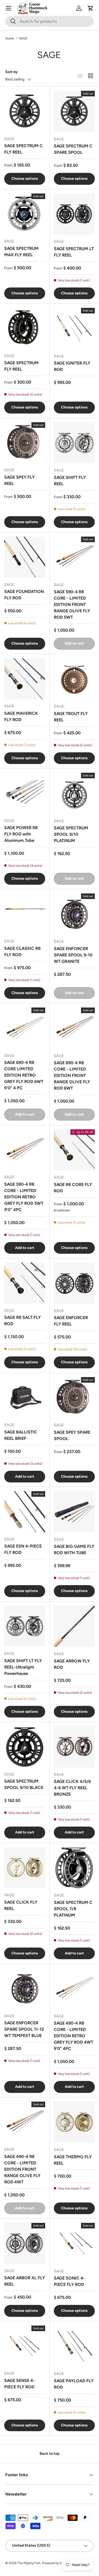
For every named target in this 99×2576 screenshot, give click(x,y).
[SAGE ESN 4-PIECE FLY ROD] (25, 1512)
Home (10, 38)
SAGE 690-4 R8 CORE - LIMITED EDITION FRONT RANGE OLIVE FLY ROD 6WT (72, 1075)
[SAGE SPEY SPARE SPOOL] (74, 1398)
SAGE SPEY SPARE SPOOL (72, 1435)
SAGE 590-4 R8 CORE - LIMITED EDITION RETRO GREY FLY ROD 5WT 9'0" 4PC (24, 1197)
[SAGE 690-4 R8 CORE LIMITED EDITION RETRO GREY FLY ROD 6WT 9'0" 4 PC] (25, 1028)
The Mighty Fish (29, 2563)
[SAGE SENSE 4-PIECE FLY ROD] (25, 2346)
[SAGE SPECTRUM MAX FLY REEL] (25, 214)
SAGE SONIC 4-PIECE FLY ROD (69, 2281)
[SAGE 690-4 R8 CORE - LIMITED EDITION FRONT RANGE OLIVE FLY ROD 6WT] (74, 1028)
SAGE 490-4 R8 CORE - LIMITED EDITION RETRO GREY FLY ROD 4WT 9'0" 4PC (74, 2036)
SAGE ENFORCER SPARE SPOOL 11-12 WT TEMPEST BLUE (24, 2029)
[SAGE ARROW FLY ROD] (74, 1626)
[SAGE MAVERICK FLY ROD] (25, 679)
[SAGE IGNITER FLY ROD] (74, 329)
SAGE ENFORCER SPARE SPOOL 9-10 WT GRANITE (73, 955)
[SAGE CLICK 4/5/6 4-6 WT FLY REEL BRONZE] (74, 1747)
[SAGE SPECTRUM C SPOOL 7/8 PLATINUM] (74, 1868)
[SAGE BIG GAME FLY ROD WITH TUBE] (74, 1512)
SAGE (23, 38)
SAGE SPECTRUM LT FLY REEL (74, 252)
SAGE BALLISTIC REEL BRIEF (21, 1435)
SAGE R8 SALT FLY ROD (22, 1321)
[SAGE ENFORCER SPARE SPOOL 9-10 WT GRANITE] (74, 914)
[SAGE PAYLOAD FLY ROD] (74, 2346)
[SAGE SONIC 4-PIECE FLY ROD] (74, 2244)
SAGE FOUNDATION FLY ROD (24, 595)
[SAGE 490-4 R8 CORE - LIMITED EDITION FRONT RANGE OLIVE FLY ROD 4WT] (25, 2122)
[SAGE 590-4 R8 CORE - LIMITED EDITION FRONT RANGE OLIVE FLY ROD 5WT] (74, 557)
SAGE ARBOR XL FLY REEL (25, 2281)
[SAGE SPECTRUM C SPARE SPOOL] (74, 111)
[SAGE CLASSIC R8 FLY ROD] (25, 914)
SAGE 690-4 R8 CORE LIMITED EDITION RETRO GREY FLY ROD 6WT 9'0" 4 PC (24, 1075)
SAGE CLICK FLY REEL (21, 1905)
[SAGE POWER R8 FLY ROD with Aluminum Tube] (25, 793)
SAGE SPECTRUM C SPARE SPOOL (73, 149)
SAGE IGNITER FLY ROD (72, 366)
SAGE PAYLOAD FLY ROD (74, 2384)
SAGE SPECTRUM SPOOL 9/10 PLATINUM (71, 834)
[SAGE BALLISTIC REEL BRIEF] (25, 1398)
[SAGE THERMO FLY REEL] (74, 2122)
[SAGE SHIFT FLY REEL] (74, 443)
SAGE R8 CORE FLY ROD (73, 1188)
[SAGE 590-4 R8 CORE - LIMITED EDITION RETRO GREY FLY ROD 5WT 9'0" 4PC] (25, 1150)
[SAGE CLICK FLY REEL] (25, 1868)
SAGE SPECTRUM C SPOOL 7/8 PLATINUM (73, 1909)
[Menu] (8, 8)
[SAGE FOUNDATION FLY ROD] (25, 557)
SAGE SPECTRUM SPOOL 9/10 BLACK (24, 1784)
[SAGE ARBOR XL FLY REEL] (25, 2243)
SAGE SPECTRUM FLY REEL (21, 366)
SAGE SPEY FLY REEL (19, 480)
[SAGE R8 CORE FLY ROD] (74, 1150)
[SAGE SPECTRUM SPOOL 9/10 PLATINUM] (74, 793)
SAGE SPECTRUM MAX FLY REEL (21, 252)
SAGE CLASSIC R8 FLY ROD (22, 952)
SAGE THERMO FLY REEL (73, 2160)
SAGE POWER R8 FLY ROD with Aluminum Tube (21, 834)
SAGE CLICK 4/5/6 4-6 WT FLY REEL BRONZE (72, 1788)
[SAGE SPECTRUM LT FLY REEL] (74, 214)
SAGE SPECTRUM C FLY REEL (23, 149)
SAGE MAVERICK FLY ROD (21, 716)
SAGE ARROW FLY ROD (72, 1664)
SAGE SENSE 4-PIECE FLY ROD (20, 2384)
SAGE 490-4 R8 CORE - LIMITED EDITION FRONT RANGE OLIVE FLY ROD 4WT (22, 2169)
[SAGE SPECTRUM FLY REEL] (25, 328)
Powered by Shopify (56, 2563)
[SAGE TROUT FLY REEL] (74, 679)
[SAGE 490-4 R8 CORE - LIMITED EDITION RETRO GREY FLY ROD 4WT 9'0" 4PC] (74, 1989)
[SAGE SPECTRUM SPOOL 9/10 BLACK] (25, 1747)
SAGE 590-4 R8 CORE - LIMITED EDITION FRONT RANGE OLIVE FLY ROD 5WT (72, 604)
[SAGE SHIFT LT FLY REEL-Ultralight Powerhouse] (25, 1626)
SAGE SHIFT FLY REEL (70, 481)
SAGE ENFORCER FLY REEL (71, 1321)
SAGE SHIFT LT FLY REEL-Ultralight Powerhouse (23, 1667)
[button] (91, 8)
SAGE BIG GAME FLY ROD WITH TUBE (74, 1550)
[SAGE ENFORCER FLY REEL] (74, 1283)
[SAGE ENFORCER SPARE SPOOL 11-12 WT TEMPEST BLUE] (25, 1988)
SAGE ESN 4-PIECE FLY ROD (23, 1549)
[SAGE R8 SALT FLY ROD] (25, 1283)
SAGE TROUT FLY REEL (71, 717)
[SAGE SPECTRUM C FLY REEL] (25, 111)
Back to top (49, 2454)
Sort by (11, 72)
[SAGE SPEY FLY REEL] (25, 443)
